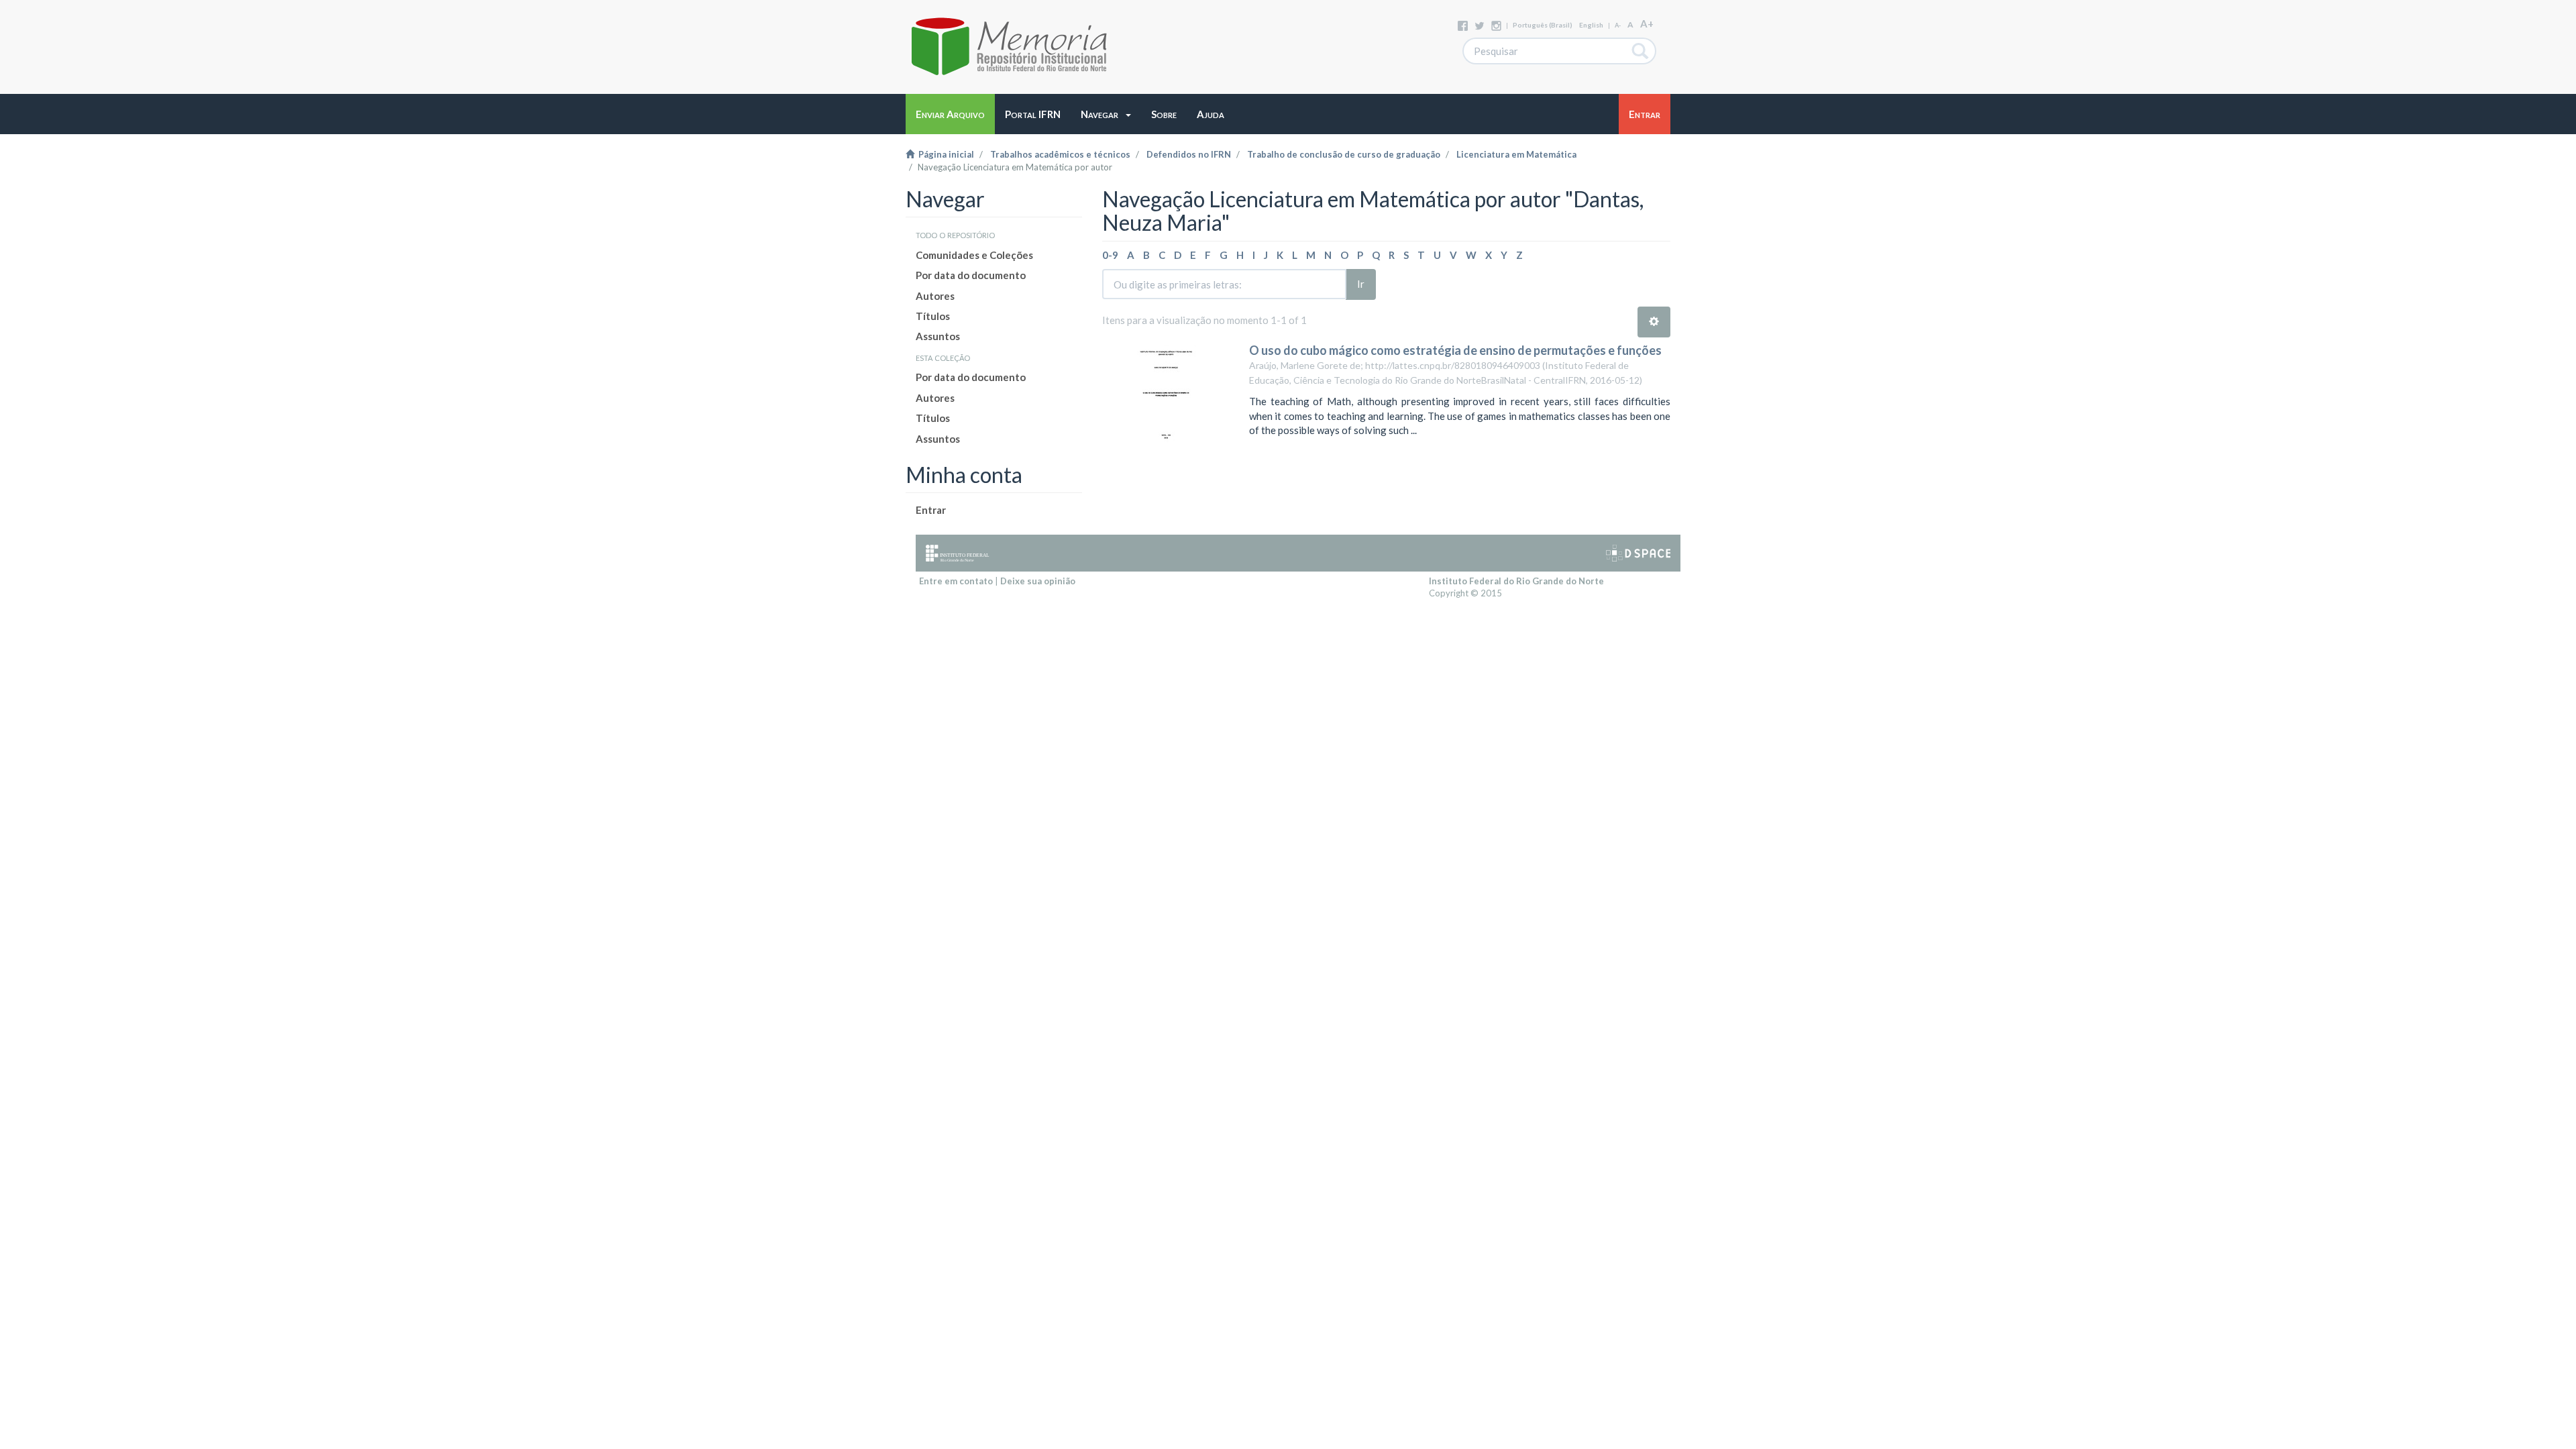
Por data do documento (971, 275)
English (1591, 25)
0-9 (1110, 255)
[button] (1106, 114)
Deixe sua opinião (1038, 581)
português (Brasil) (1543, 25)
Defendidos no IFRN (1189, 154)
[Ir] (1641, 51)
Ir (1361, 284)
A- (1618, 25)
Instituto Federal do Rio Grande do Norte (1516, 581)
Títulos (933, 316)
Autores (935, 296)
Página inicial (944, 154)
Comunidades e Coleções (974, 255)
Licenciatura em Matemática (1516, 154)
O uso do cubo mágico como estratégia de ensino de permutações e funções (1455, 350)
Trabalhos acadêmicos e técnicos (1060, 154)
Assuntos (938, 336)
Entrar (931, 510)
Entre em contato (956, 581)
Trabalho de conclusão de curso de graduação (1344, 154)
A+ (1647, 23)
